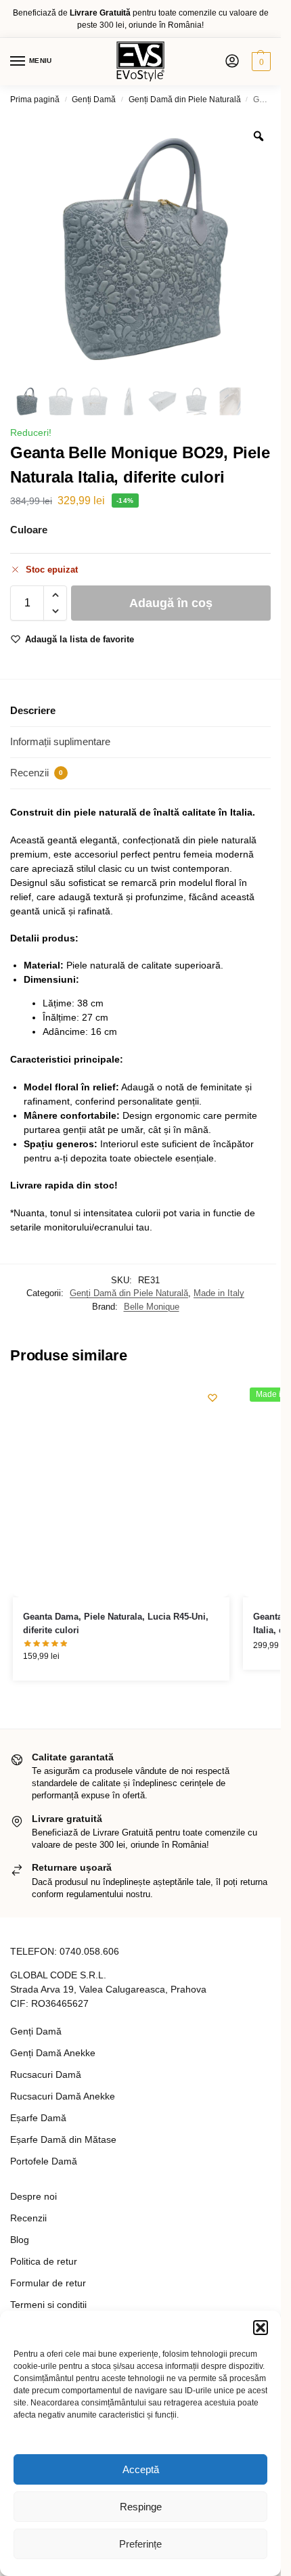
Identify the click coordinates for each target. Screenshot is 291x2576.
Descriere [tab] (33, 710)
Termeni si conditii (48, 2305)
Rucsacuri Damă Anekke (63, 2096)
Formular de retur (48, 2283)
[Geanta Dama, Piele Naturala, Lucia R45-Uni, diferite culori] (121, 1489)
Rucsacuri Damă (46, 2074)
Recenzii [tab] (37, 773)
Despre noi (33, 2196)
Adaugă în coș (171, 603)
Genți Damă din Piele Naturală (185, 99)
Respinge (141, 2507)
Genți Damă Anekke (53, 2053)
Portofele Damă (44, 2161)
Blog (20, 2240)
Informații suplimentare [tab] (60, 741)
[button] (261, 2328)
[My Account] (232, 62)
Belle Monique (152, 1307)
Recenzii (28, 2218)
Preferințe (140, 2544)
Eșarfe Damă (38, 2118)
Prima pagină (35, 99)
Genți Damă (94, 99)
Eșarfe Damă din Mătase (63, 2139)
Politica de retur (44, 2261)
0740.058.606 (89, 1951)
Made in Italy (219, 1293)
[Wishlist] (212, 1398)
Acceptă (141, 2469)
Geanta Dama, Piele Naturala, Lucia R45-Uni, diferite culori (116, 1623)
